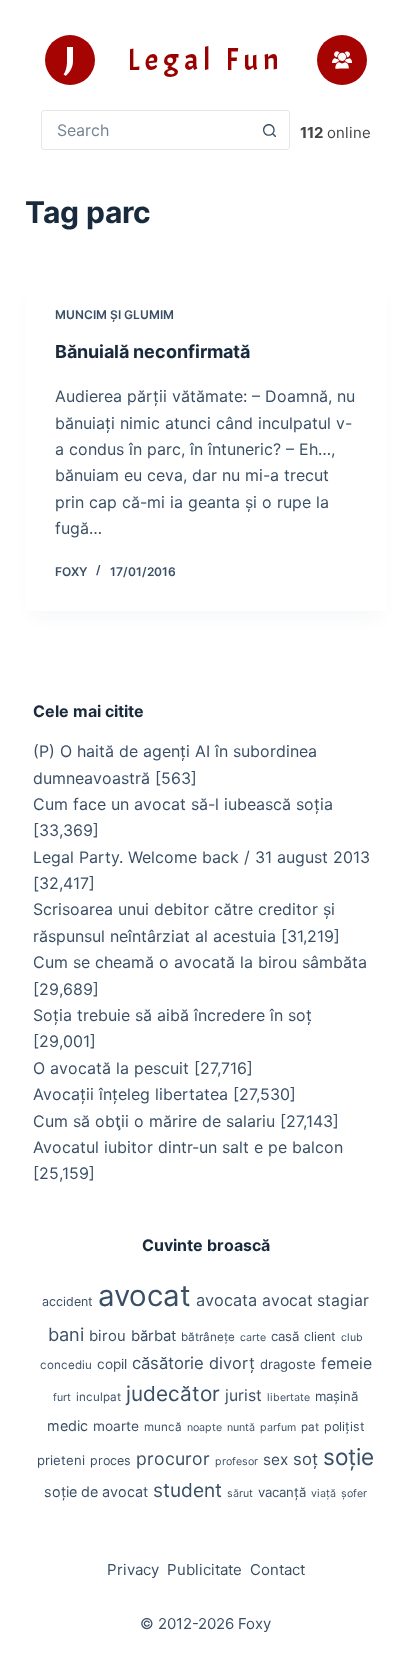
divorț (232, 1363)
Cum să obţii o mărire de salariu (154, 1121)
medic (67, 1425)
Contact (277, 1569)
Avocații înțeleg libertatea (130, 1094)
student (187, 1490)
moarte (116, 1426)
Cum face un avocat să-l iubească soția (183, 804)
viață (323, 1493)
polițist (344, 1426)
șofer (354, 1493)
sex (275, 1459)
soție (348, 1456)
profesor (236, 1461)
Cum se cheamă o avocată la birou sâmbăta (200, 962)
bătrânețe (208, 1337)
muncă (163, 1427)
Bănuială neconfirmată (152, 351)
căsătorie (168, 1363)
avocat (144, 1295)
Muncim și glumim (114, 314)
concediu (66, 1365)
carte (253, 1337)
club (352, 1337)
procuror (173, 1458)
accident (67, 1301)
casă (285, 1336)
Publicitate (204, 1569)
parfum (278, 1427)
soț (305, 1459)
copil (112, 1364)
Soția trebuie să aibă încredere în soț (172, 1015)
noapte (204, 1427)
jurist (243, 1395)
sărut (240, 1493)
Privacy (133, 1569)
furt (62, 1397)
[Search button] (270, 130)
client (320, 1336)
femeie (346, 1363)
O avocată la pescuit (111, 1068)
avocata (226, 1300)
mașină (336, 1396)
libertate (288, 1397)
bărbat (153, 1336)
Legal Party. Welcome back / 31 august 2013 (201, 857)
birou (107, 1336)
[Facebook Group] (342, 60)
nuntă (241, 1427)
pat (310, 1427)
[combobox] (146, 130)
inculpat (98, 1397)
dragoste (288, 1364)
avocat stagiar (315, 1300)
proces (110, 1460)
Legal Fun (205, 60)
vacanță (282, 1492)
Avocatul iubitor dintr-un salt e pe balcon (188, 1147)
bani (66, 1334)
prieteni (61, 1460)
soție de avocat (96, 1491)
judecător (173, 1393)
